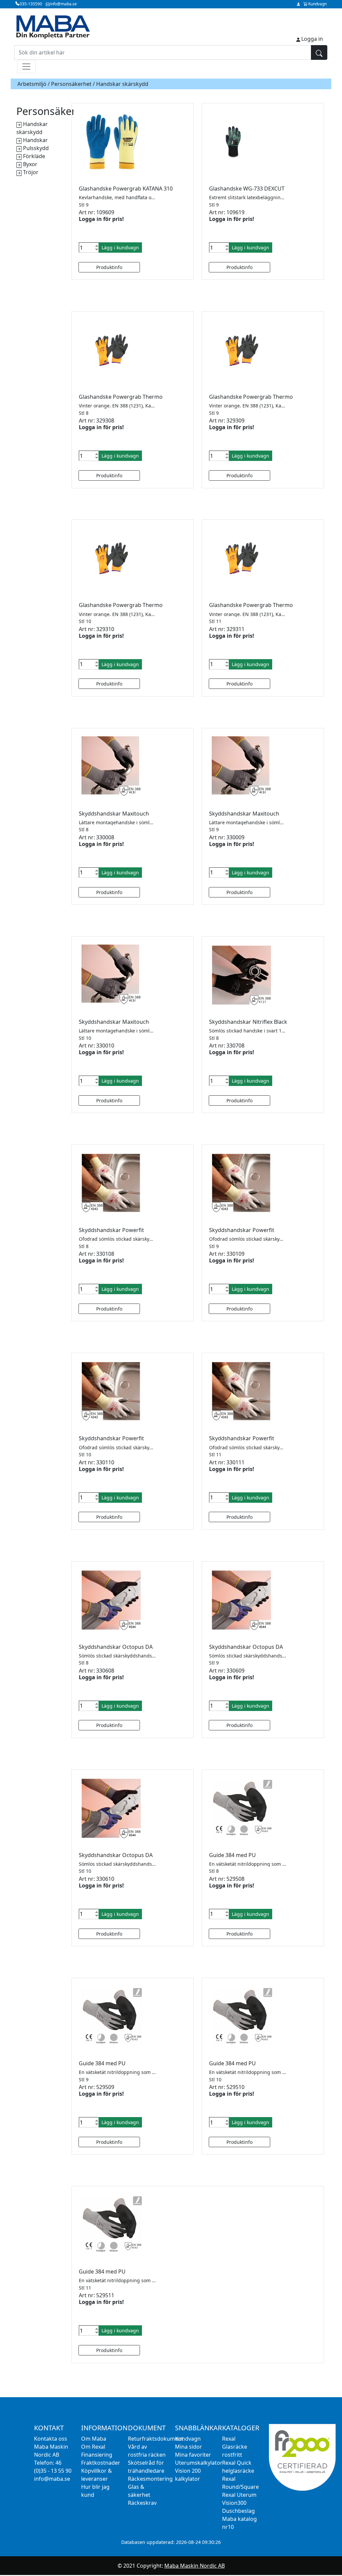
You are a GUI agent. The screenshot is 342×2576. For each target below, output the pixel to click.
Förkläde (34, 156)
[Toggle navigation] (26, 67)
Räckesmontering (150, 2479)
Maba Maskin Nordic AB (195, 2566)
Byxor (30, 164)
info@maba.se (52, 2479)
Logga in (312, 39)
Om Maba (94, 2439)
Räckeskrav (142, 2503)
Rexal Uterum (239, 2495)
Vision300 (234, 2503)
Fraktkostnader (101, 2463)
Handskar (35, 140)
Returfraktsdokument (156, 2439)
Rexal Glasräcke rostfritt (235, 2447)
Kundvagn (188, 2439)
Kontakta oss (51, 2439)
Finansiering (97, 2455)
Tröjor (31, 172)
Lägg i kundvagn (120, 248)
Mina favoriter (193, 2455)
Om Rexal (93, 2447)
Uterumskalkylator (199, 2463)
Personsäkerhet (71, 84)
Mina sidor (189, 2447)
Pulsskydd (36, 148)
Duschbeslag (238, 2511)
